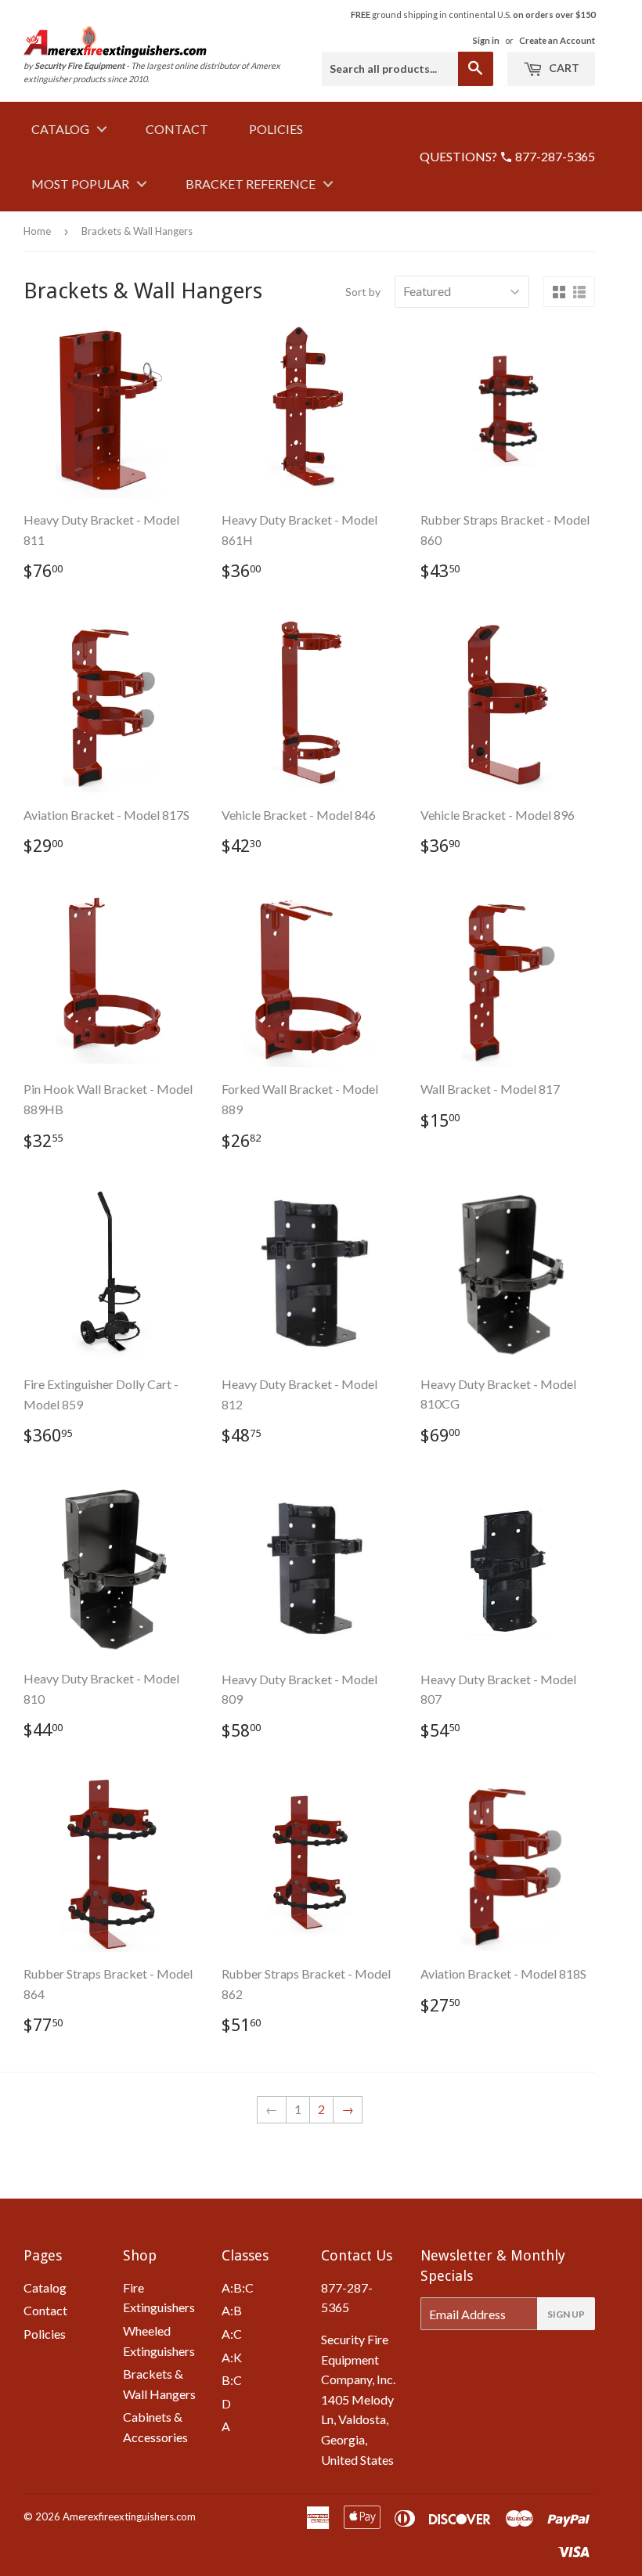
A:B (232, 2310)
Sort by (363, 292)
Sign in (486, 40)
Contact (177, 129)
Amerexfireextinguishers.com (129, 2516)
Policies (276, 129)
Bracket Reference (251, 184)
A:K (232, 2357)
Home (37, 231)
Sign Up (566, 2314)
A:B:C (238, 2287)
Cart (563, 68)
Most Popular (80, 184)
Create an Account (557, 40)
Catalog (60, 129)
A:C (232, 2334)
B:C (232, 2380)
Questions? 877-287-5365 (507, 156)
